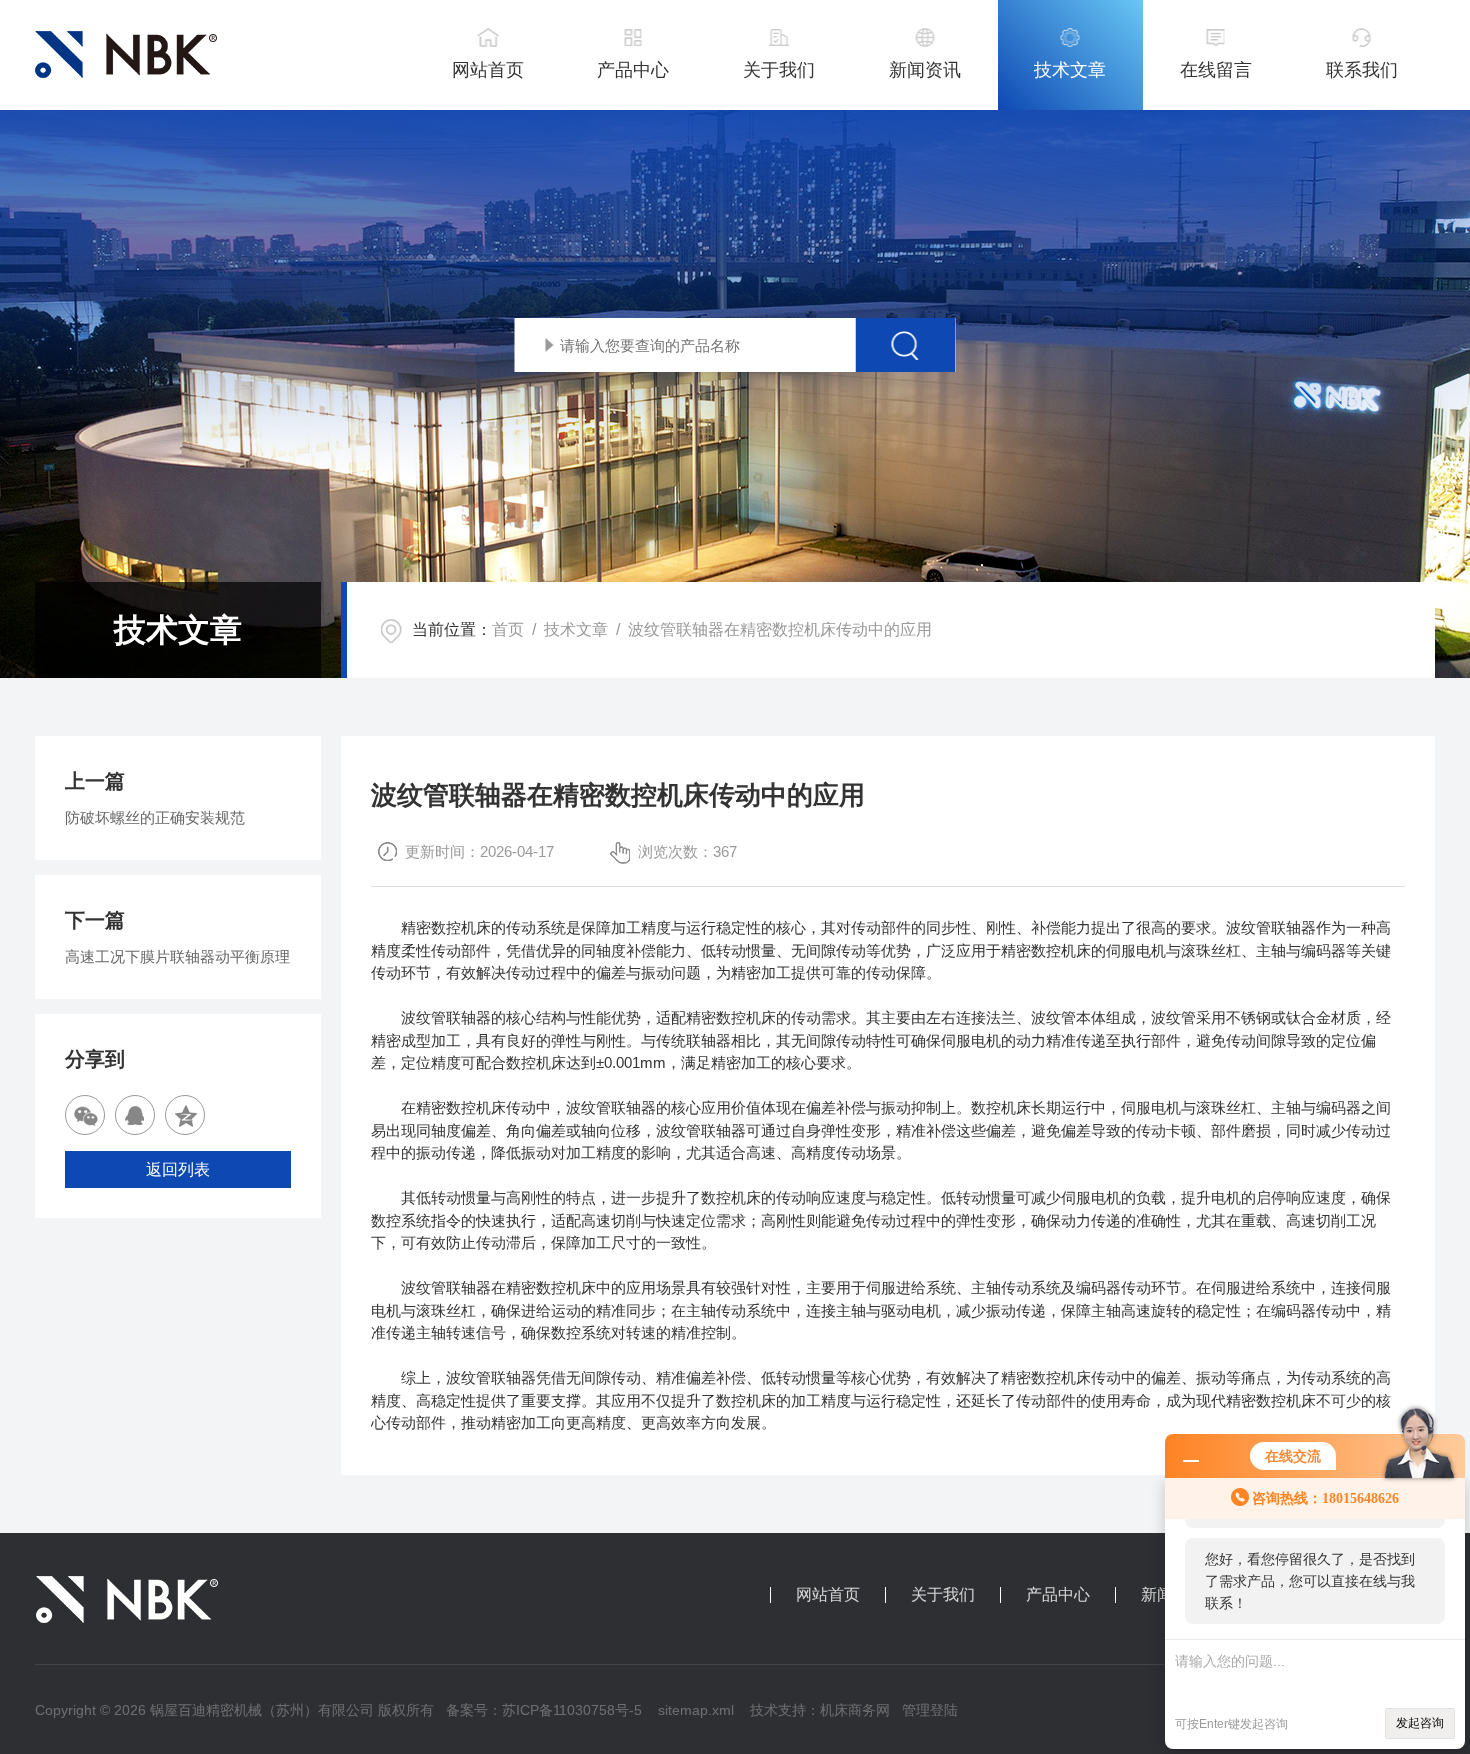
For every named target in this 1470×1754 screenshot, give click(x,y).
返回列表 (178, 1169)
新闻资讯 (925, 70)
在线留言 (1216, 70)
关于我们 (779, 70)
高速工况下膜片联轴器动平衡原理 (177, 956)
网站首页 (488, 70)
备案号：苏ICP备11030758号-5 (544, 1710)
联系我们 (1362, 70)
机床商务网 (855, 1710)
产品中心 (633, 70)
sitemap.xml (696, 1710)
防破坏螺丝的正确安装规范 (155, 817)
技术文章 (1070, 70)
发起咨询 (1420, 1723)
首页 (508, 629)
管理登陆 (930, 1710)
